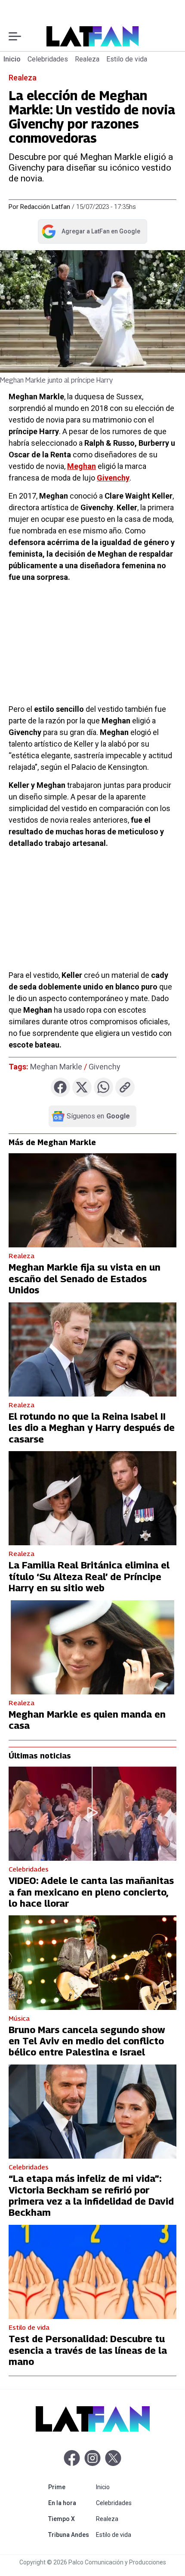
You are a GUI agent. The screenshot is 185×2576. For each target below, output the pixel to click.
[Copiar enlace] (125, 1087)
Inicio (12, 59)
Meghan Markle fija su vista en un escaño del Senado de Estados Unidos (85, 1279)
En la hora (70, 2503)
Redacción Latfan (45, 207)
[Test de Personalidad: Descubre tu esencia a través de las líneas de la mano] (92, 2272)
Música (19, 2018)
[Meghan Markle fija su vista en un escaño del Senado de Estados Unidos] (92, 1200)
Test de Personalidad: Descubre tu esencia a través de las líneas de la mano (88, 2350)
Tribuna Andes (70, 2535)
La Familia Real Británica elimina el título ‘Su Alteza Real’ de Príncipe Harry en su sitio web (89, 1576)
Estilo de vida (127, 59)
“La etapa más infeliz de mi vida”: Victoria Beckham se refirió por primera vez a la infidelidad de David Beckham (91, 2195)
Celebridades (48, 59)
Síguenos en (98, 1116)
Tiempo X (70, 2519)
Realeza (87, 59)
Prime (70, 2487)
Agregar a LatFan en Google (91, 233)
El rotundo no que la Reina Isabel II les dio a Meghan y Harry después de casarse (92, 1428)
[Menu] (15, 36)
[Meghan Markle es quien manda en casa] (92, 1647)
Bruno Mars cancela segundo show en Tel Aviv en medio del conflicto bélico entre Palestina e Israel (87, 2041)
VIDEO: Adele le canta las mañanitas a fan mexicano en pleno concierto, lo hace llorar (91, 1892)
